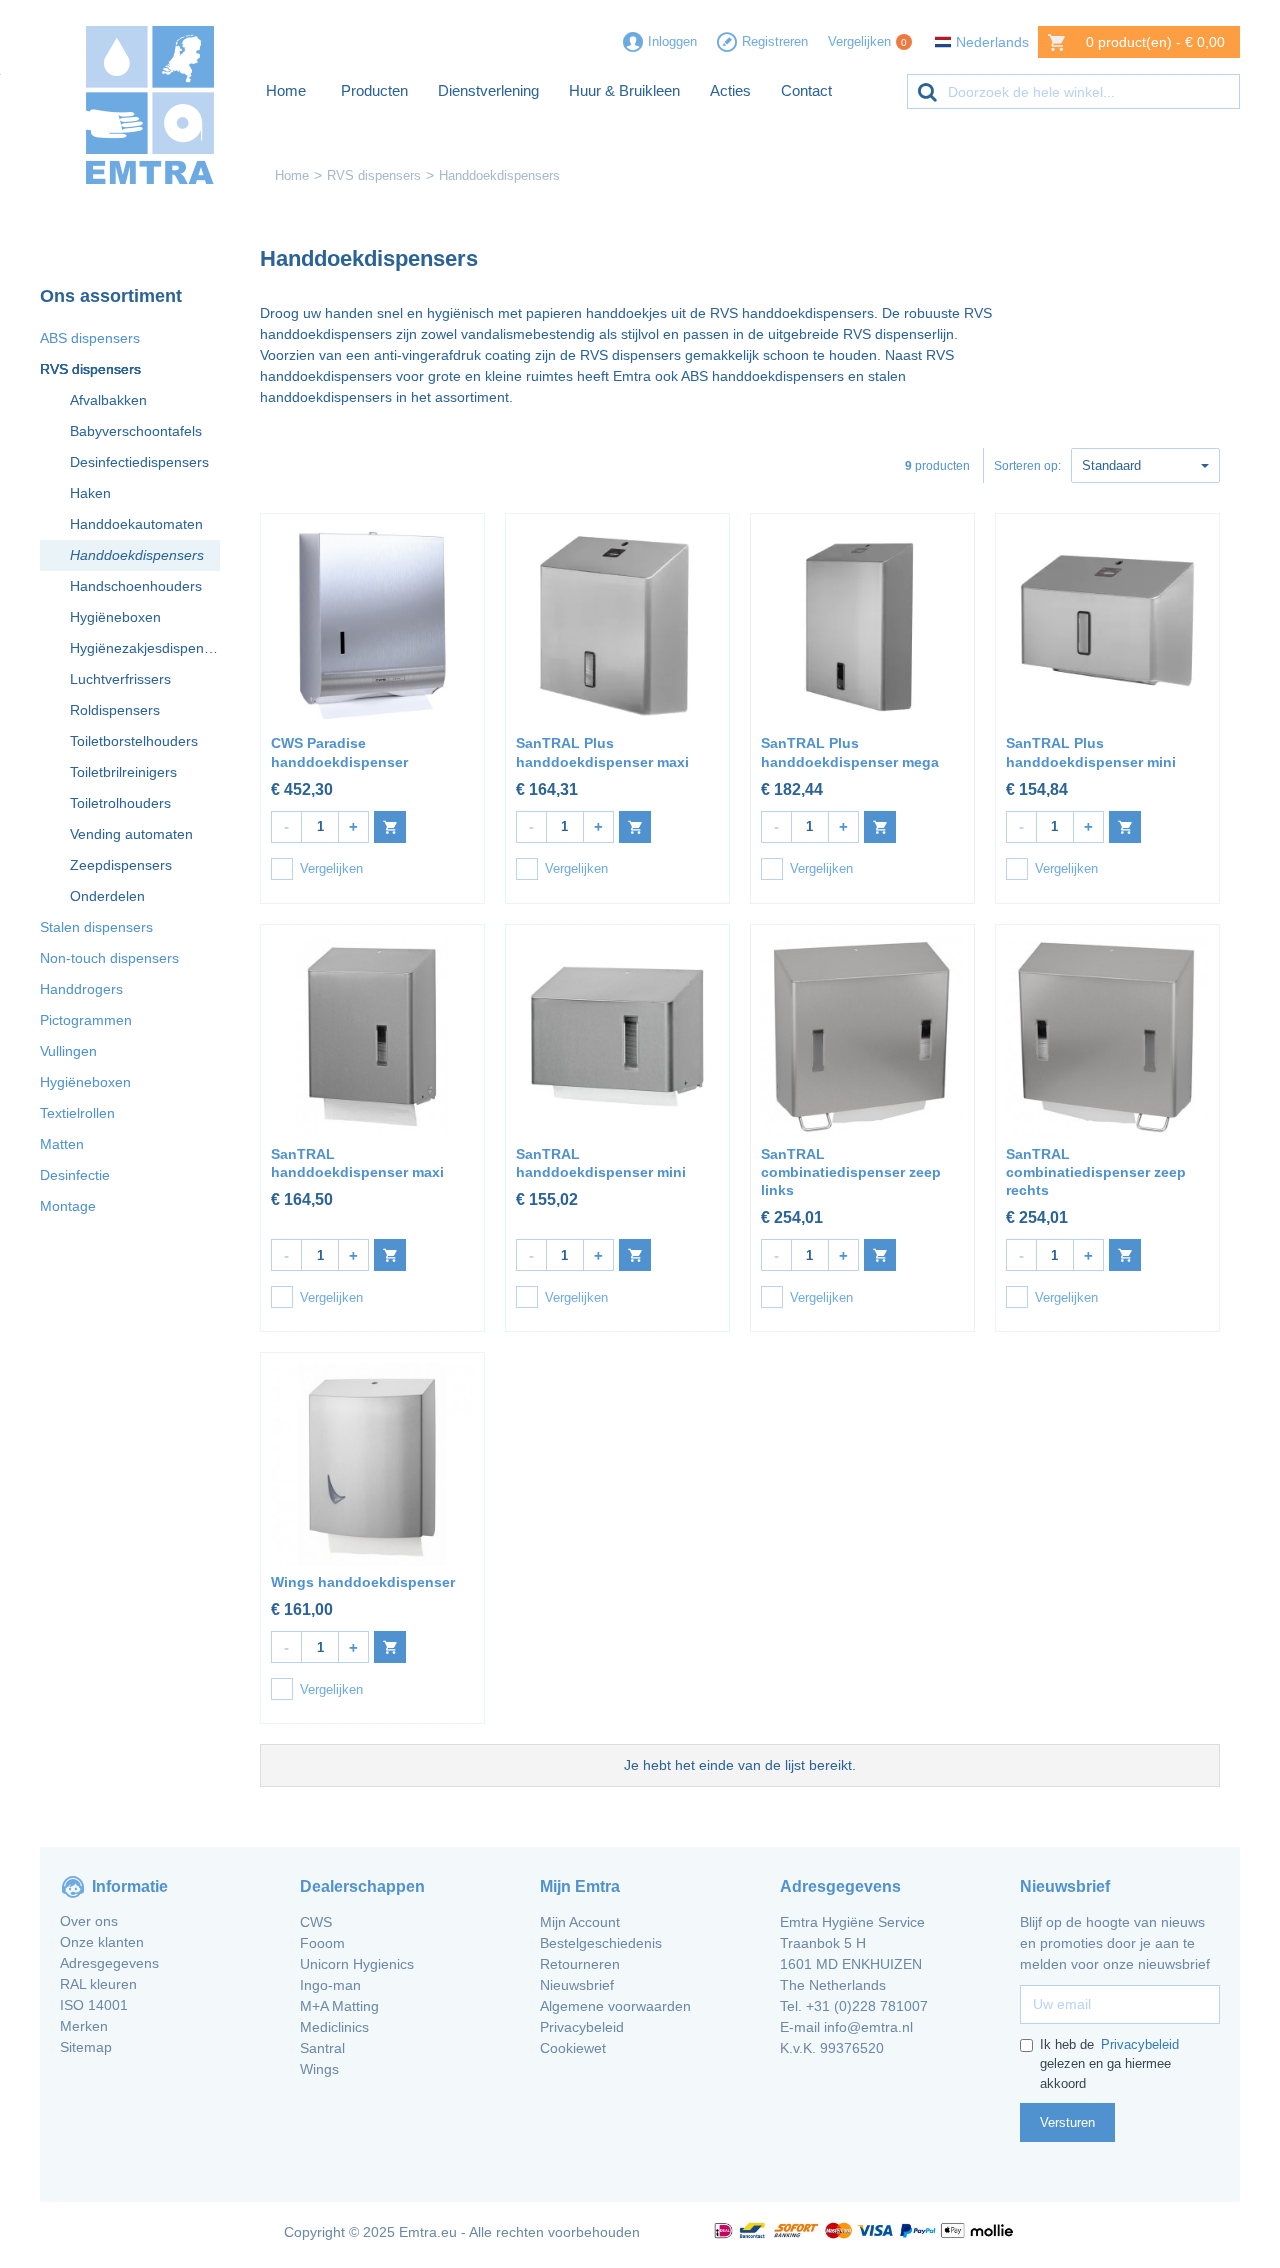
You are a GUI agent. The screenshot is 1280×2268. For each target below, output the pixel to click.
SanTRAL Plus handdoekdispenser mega (850, 752)
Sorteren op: (1027, 466)
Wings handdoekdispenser (363, 1582)
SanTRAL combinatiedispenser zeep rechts (1096, 1172)
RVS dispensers (374, 175)
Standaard (1111, 465)
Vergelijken (331, 868)
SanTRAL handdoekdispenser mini (601, 1163)
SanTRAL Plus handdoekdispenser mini (1091, 752)
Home (292, 175)
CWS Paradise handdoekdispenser (339, 752)
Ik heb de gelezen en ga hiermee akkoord (1109, 2064)
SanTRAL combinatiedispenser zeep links (851, 1172)
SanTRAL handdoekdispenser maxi (357, 1163)
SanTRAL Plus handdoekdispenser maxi (602, 752)
